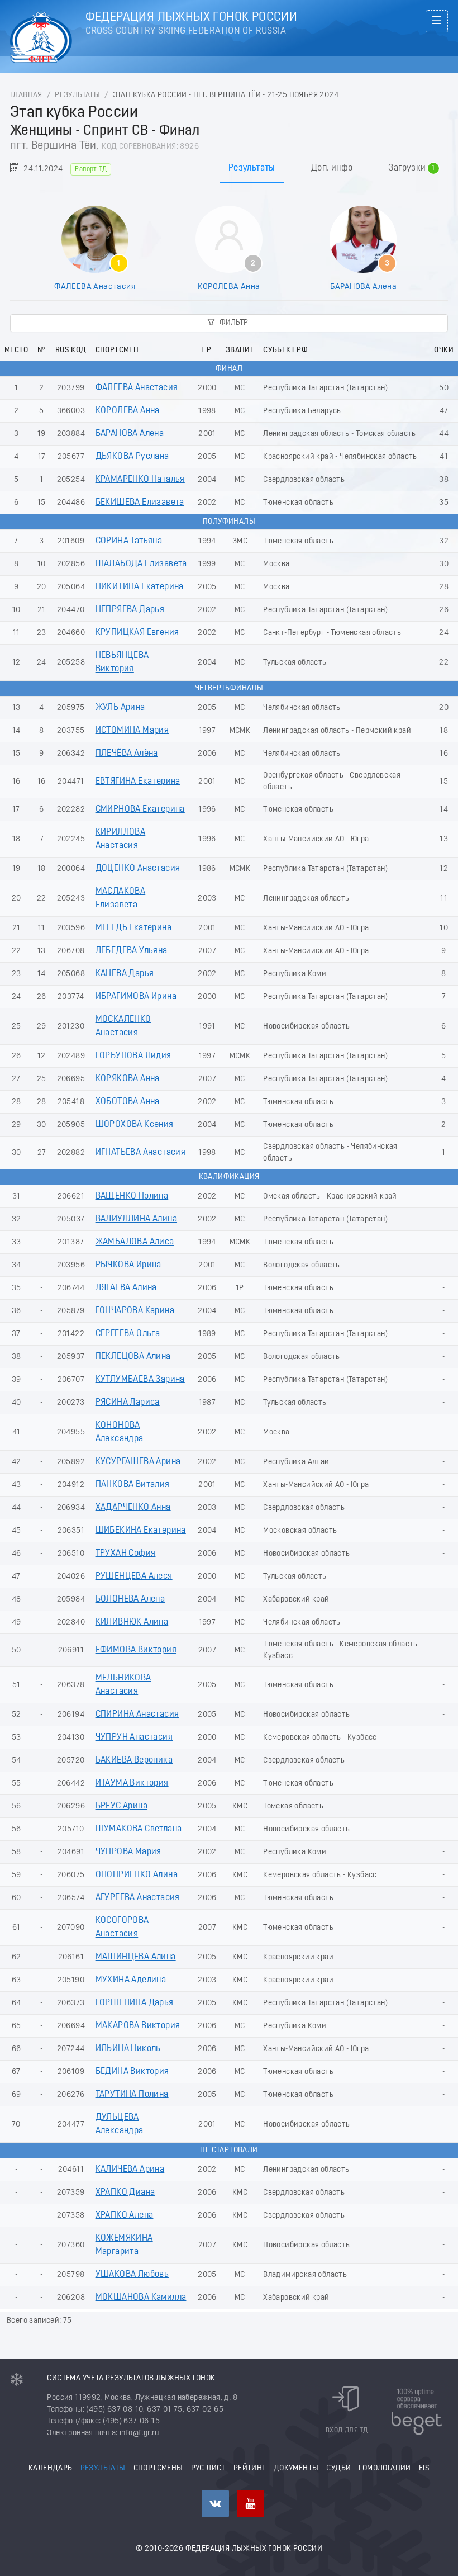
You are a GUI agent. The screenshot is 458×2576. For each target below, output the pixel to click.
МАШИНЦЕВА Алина (136, 1957)
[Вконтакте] (215, 2504)
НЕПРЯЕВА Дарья (130, 610)
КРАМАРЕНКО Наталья (140, 480)
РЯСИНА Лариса (128, 1403)
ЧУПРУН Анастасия (134, 1737)
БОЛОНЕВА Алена (130, 1599)
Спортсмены (158, 2468)
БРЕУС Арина (121, 1806)
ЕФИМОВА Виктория (136, 1650)
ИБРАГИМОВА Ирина (136, 997)
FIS (424, 2468)
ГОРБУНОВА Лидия (133, 1056)
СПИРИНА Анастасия (137, 1715)
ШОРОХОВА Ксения (135, 1125)
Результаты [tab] (252, 168)
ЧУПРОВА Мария (128, 1852)
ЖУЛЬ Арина (120, 708)
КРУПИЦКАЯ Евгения (137, 633)
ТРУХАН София (126, 1554)
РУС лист (208, 2468)
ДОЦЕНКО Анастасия (138, 869)
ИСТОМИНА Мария (132, 731)
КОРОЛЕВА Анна (229, 287)
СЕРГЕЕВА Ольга (128, 1334)
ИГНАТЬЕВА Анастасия (141, 1153)
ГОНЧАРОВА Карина (135, 1311)
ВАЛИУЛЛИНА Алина (136, 1219)
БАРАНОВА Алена (364, 287)
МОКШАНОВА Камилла (141, 2298)
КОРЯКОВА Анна (128, 1079)
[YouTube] (251, 2504)
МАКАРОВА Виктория (138, 2026)
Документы (296, 2468)
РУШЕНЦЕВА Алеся (134, 1576)
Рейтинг (250, 2468)
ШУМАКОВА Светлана (139, 1829)
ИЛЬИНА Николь (128, 2049)
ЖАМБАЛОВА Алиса (135, 1242)
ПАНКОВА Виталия (133, 1485)
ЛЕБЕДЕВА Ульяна (132, 951)
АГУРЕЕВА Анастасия (138, 1898)
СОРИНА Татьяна (129, 541)
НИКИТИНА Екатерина (140, 587)
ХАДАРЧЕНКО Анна (133, 1508)
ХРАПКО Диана (125, 2193)
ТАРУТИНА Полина (132, 2095)
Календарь (51, 2468)
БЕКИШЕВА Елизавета (140, 503)
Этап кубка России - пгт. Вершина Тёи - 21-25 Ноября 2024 (226, 95)
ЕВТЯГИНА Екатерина (138, 782)
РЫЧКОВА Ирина (128, 1265)
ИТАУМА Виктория (132, 1783)
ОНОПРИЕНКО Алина (137, 1875)
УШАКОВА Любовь (132, 2275)
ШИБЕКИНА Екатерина (141, 1531)
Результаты (77, 95)
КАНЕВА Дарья (125, 974)
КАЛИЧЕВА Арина (130, 2170)
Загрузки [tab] (412, 169)
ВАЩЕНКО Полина (132, 1196)
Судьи (338, 2468)
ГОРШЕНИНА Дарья (135, 2003)
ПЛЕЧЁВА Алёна (127, 754)
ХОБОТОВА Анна (128, 1102)
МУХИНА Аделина (131, 1980)
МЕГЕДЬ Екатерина (133, 928)
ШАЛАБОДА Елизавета (141, 564)
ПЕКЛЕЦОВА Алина (133, 1357)
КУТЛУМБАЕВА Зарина (140, 1380)
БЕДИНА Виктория (132, 2072)
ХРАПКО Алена (125, 2215)
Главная (26, 95)
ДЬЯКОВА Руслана (132, 457)
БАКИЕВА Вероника (134, 1760)
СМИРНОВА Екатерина (140, 809)
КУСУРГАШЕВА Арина (138, 1462)
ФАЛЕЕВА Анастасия (95, 287)
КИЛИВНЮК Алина (132, 1622)
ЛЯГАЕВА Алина (126, 1288)
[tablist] (229, 168)
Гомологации (385, 2468)
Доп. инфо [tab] (332, 168)
